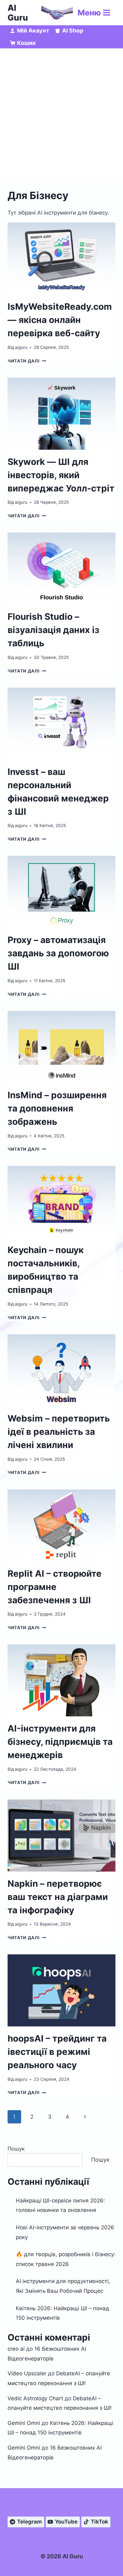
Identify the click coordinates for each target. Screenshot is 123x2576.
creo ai (16, 2349)
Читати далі (27, 361)
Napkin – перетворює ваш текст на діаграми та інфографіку (58, 1897)
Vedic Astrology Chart (35, 2398)
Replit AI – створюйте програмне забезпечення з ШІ (55, 1587)
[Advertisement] (61, 113)
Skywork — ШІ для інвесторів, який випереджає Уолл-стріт (61, 475)
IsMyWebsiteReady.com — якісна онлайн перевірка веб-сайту (60, 320)
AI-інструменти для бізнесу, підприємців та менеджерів (60, 1742)
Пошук (16, 2149)
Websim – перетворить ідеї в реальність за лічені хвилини (59, 1432)
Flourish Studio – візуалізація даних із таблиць (53, 630)
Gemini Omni (24, 2423)
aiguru (21, 347)
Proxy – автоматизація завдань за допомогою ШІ (58, 953)
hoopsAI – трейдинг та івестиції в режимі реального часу (57, 2052)
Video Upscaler (27, 2373)
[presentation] (61, 259)
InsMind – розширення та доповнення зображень (57, 1108)
